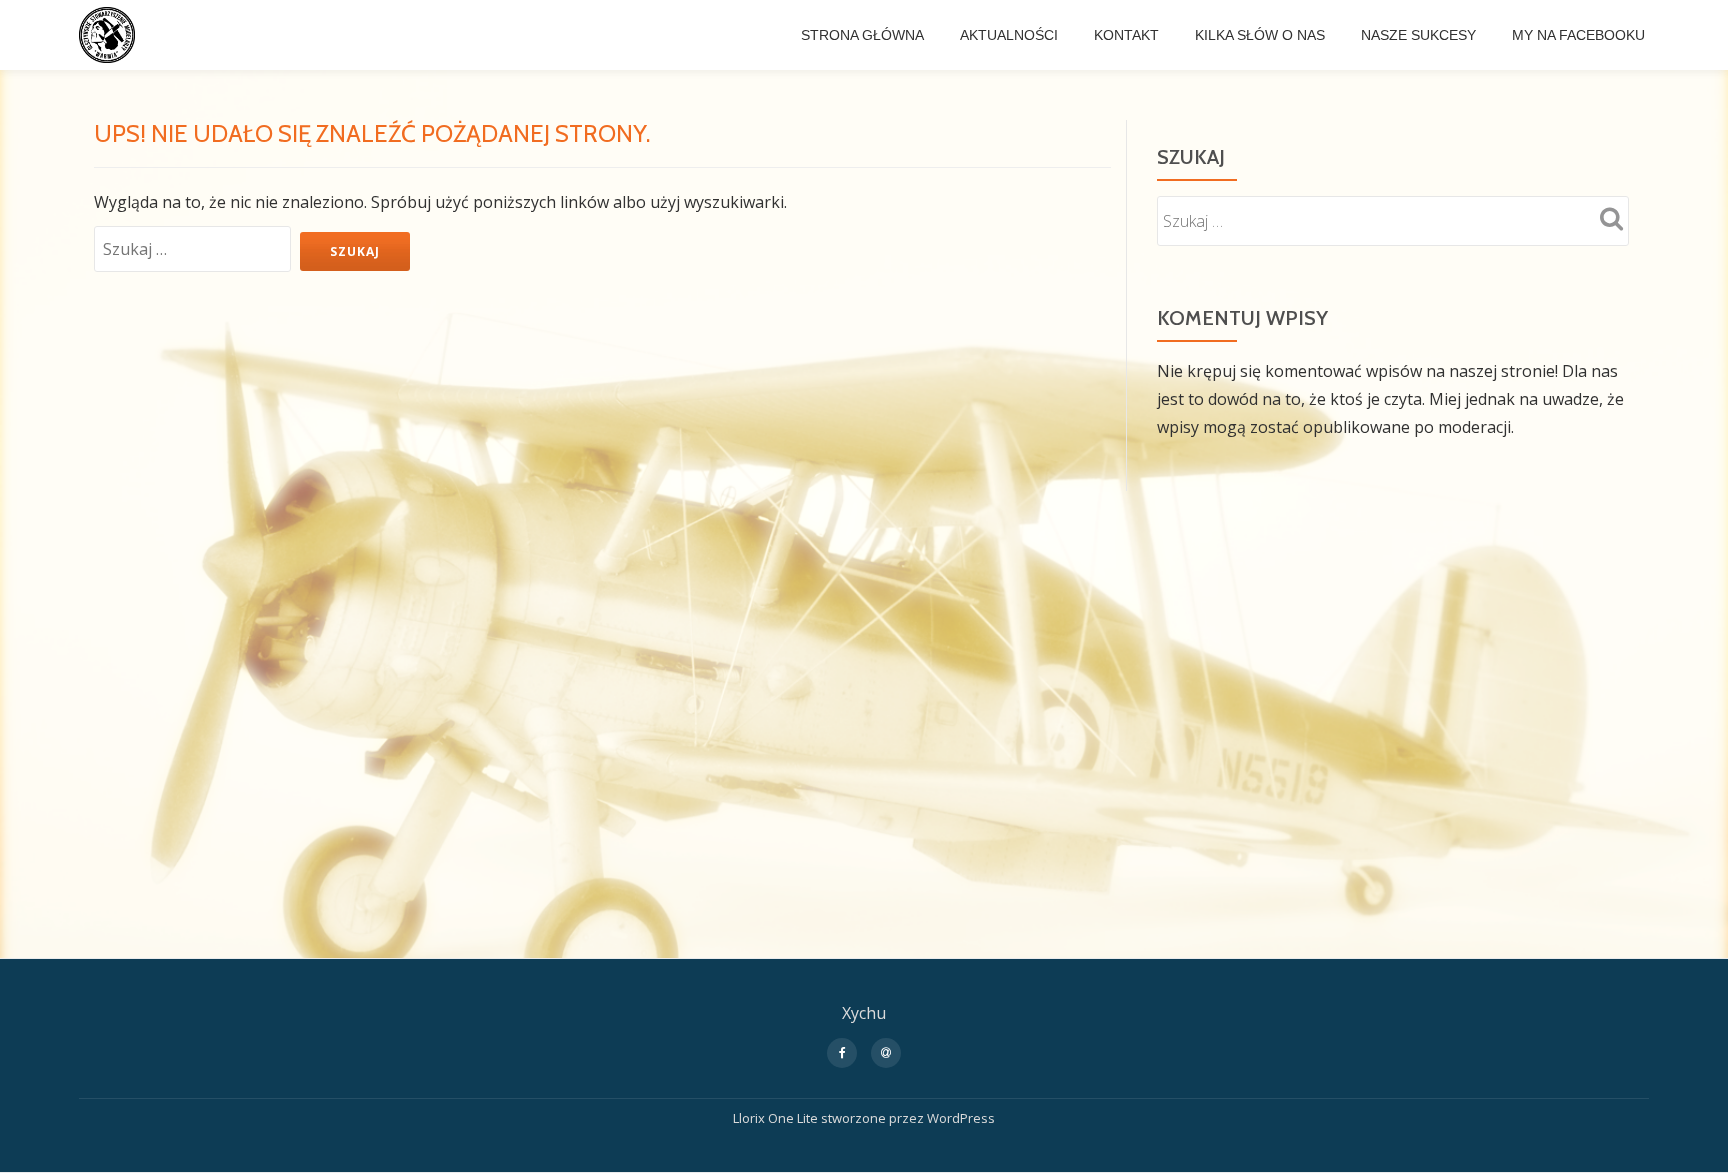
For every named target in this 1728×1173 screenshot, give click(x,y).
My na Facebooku (1578, 35)
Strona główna (862, 35)
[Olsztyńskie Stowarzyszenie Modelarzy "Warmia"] (110, 35)
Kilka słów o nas (1260, 35)
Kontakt (1126, 35)
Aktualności (1009, 35)
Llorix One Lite (777, 1118)
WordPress (961, 1118)
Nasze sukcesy (1418, 35)
